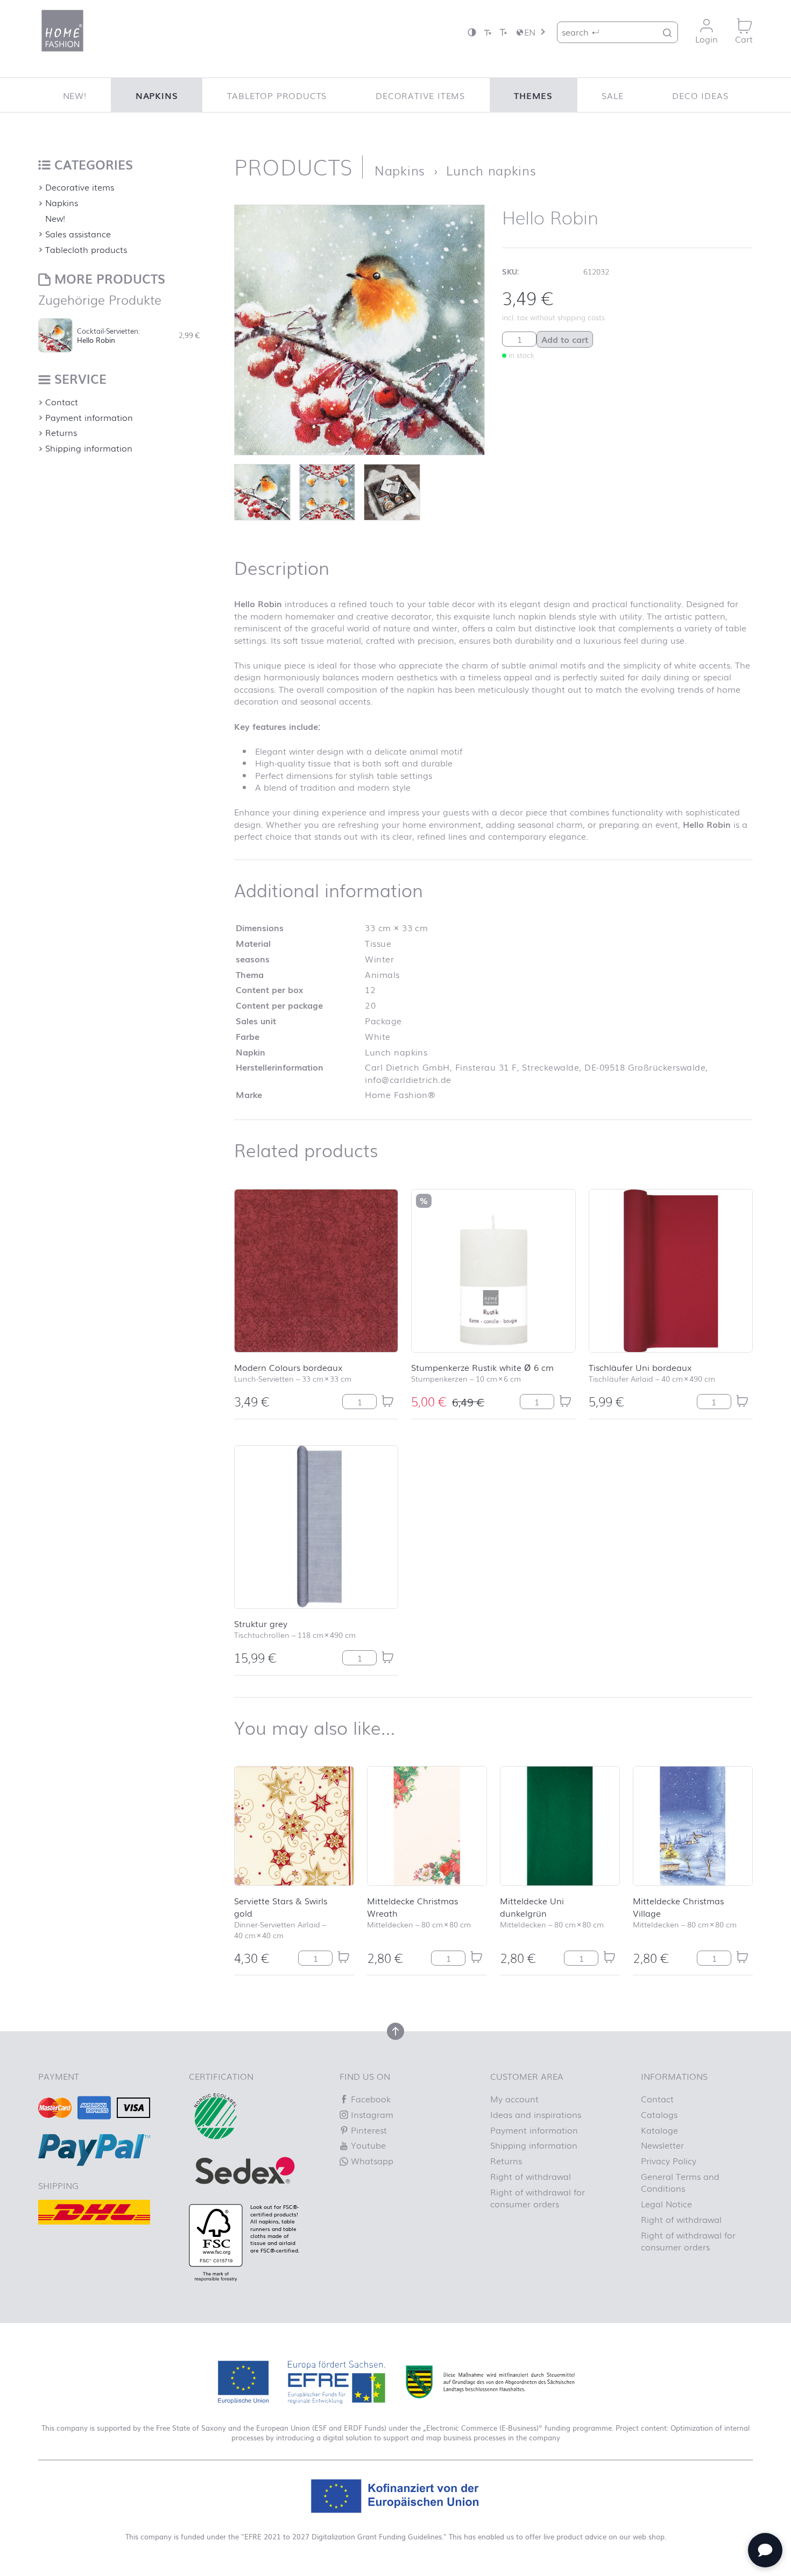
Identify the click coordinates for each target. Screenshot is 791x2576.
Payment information (89, 417)
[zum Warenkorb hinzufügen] (387, 1401)
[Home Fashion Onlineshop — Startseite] (62, 31)
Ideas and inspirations (536, 2114)
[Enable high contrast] (472, 32)
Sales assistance (78, 234)
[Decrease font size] (488, 32)
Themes (533, 95)
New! (75, 95)
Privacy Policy (669, 2160)
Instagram (371, 2114)
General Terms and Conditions (680, 2182)
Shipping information (89, 448)
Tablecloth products (86, 249)
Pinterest (368, 2130)
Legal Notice (666, 2204)
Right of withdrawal (531, 2176)
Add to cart (565, 339)
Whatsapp (371, 2160)
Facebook (369, 2099)
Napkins (157, 95)
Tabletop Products (277, 95)
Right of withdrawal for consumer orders (538, 2198)
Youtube (367, 2145)
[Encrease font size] (503, 32)
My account (514, 2099)
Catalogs (659, 2114)
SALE (612, 95)
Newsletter (662, 2145)
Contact (62, 402)
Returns (61, 432)
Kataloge (659, 2130)
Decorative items (420, 95)
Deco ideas (700, 95)
